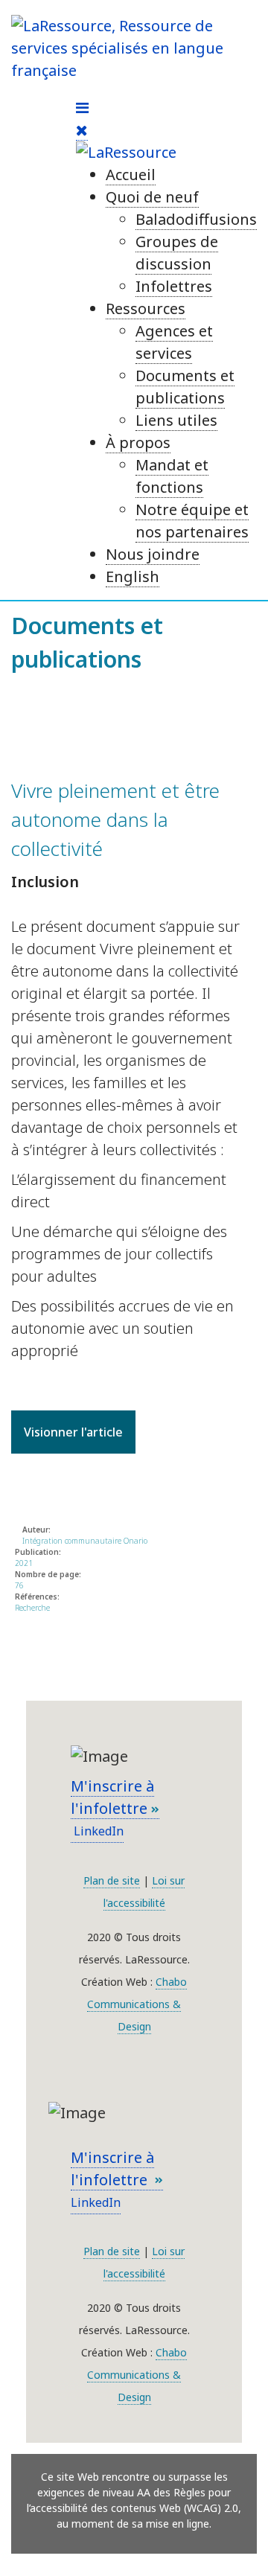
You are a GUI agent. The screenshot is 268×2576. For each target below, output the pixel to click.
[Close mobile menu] (82, 130)
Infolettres (174, 286)
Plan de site (112, 1880)
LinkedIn (97, 1831)
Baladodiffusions (196, 219)
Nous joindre (153, 554)
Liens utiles (176, 420)
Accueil (131, 175)
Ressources (146, 309)
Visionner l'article (73, 1432)
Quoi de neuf (152, 197)
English (133, 576)
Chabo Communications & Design (137, 2004)
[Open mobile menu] (82, 108)
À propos (138, 442)
